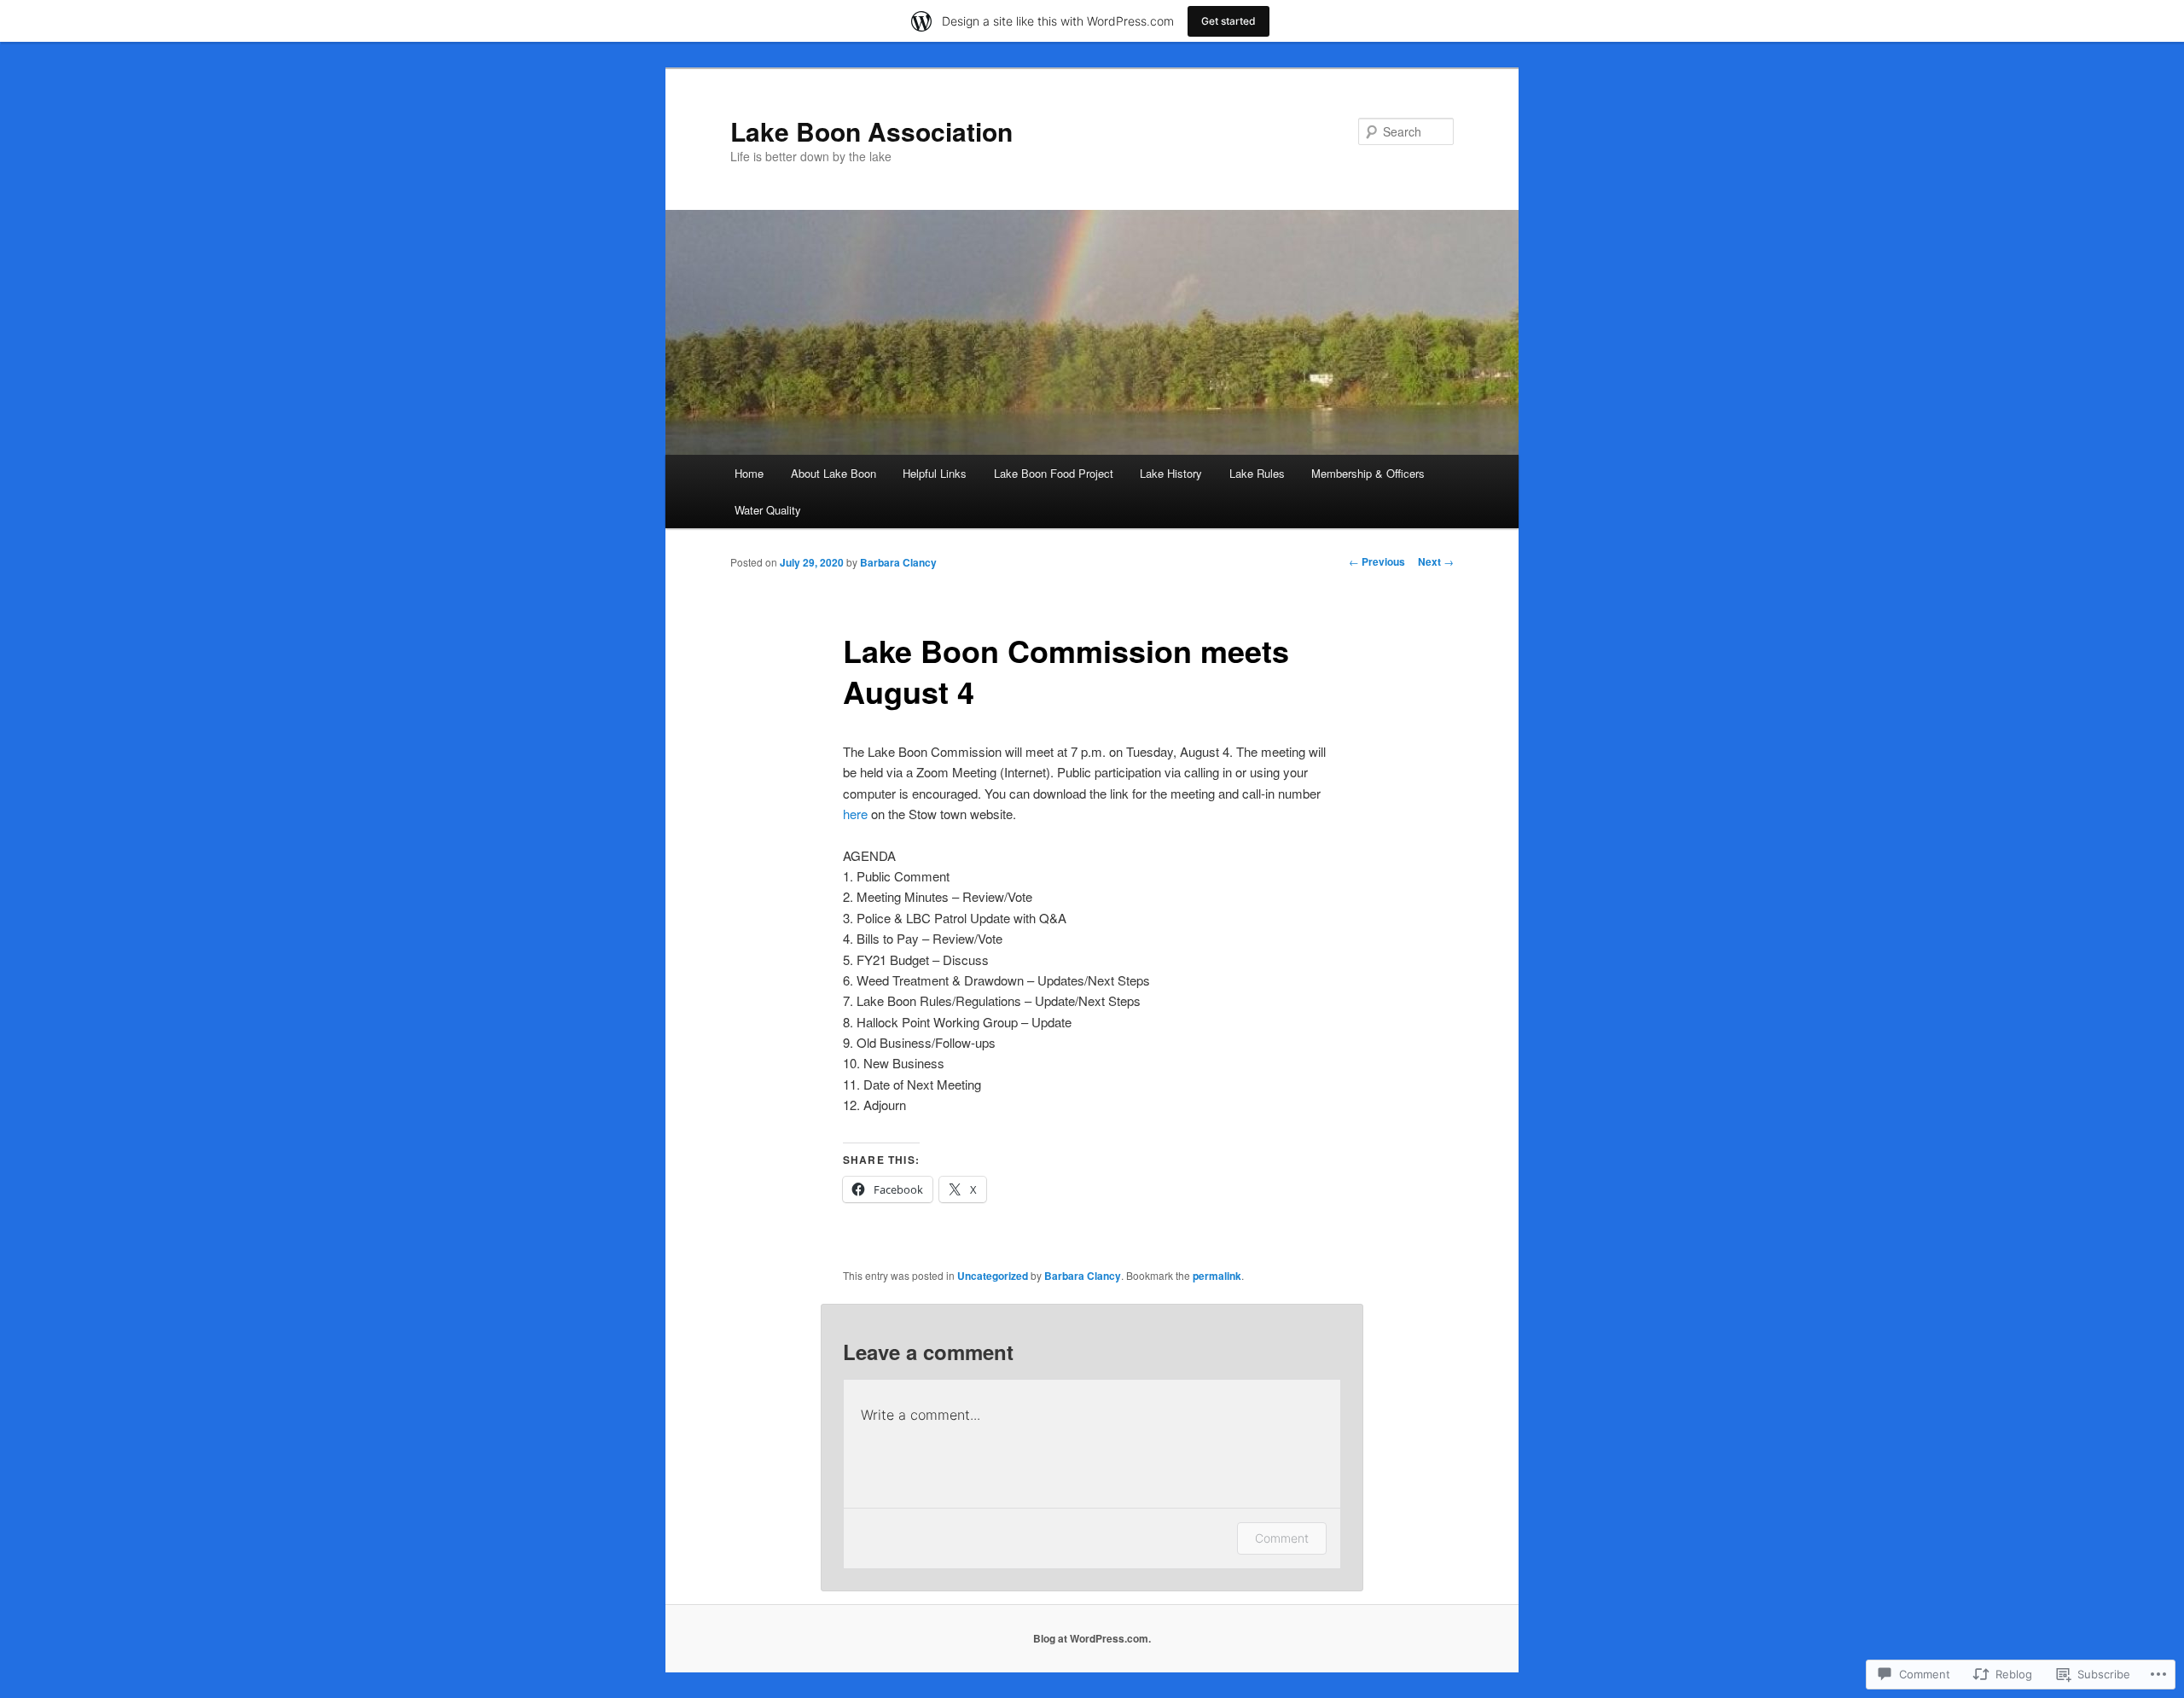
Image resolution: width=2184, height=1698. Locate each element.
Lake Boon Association (871, 131)
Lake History (1171, 473)
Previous (1377, 561)
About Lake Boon (834, 473)
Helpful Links (935, 473)
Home (749, 473)
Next (1436, 561)
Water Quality (768, 510)
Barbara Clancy (898, 562)
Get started (1228, 21)
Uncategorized (993, 1276)
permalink (1217, 1276)
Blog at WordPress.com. (1092, 1638)
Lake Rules (1257, 473)
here (855, 814)
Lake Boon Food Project (1054, 473)
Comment (1282, 1538)
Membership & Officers (1368, 473)
